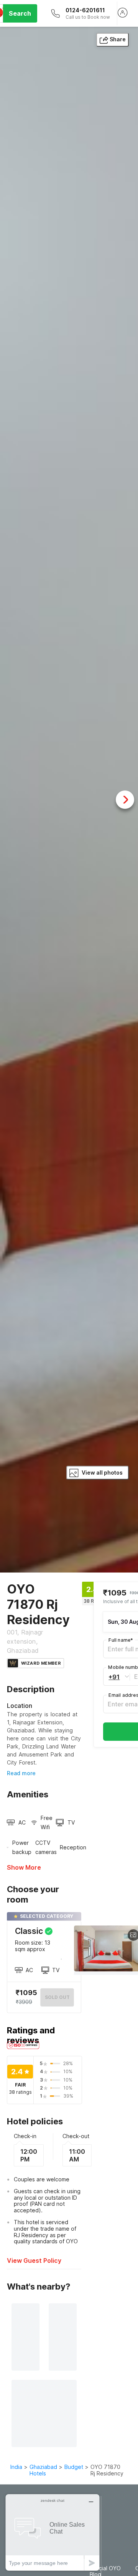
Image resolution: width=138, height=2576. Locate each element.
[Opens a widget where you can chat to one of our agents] (53, 2532)
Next (125, 800)
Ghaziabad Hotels (43, 2470)
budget (74, 2467)
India (16, 2467)
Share (118, 39)
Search (20, 13)
